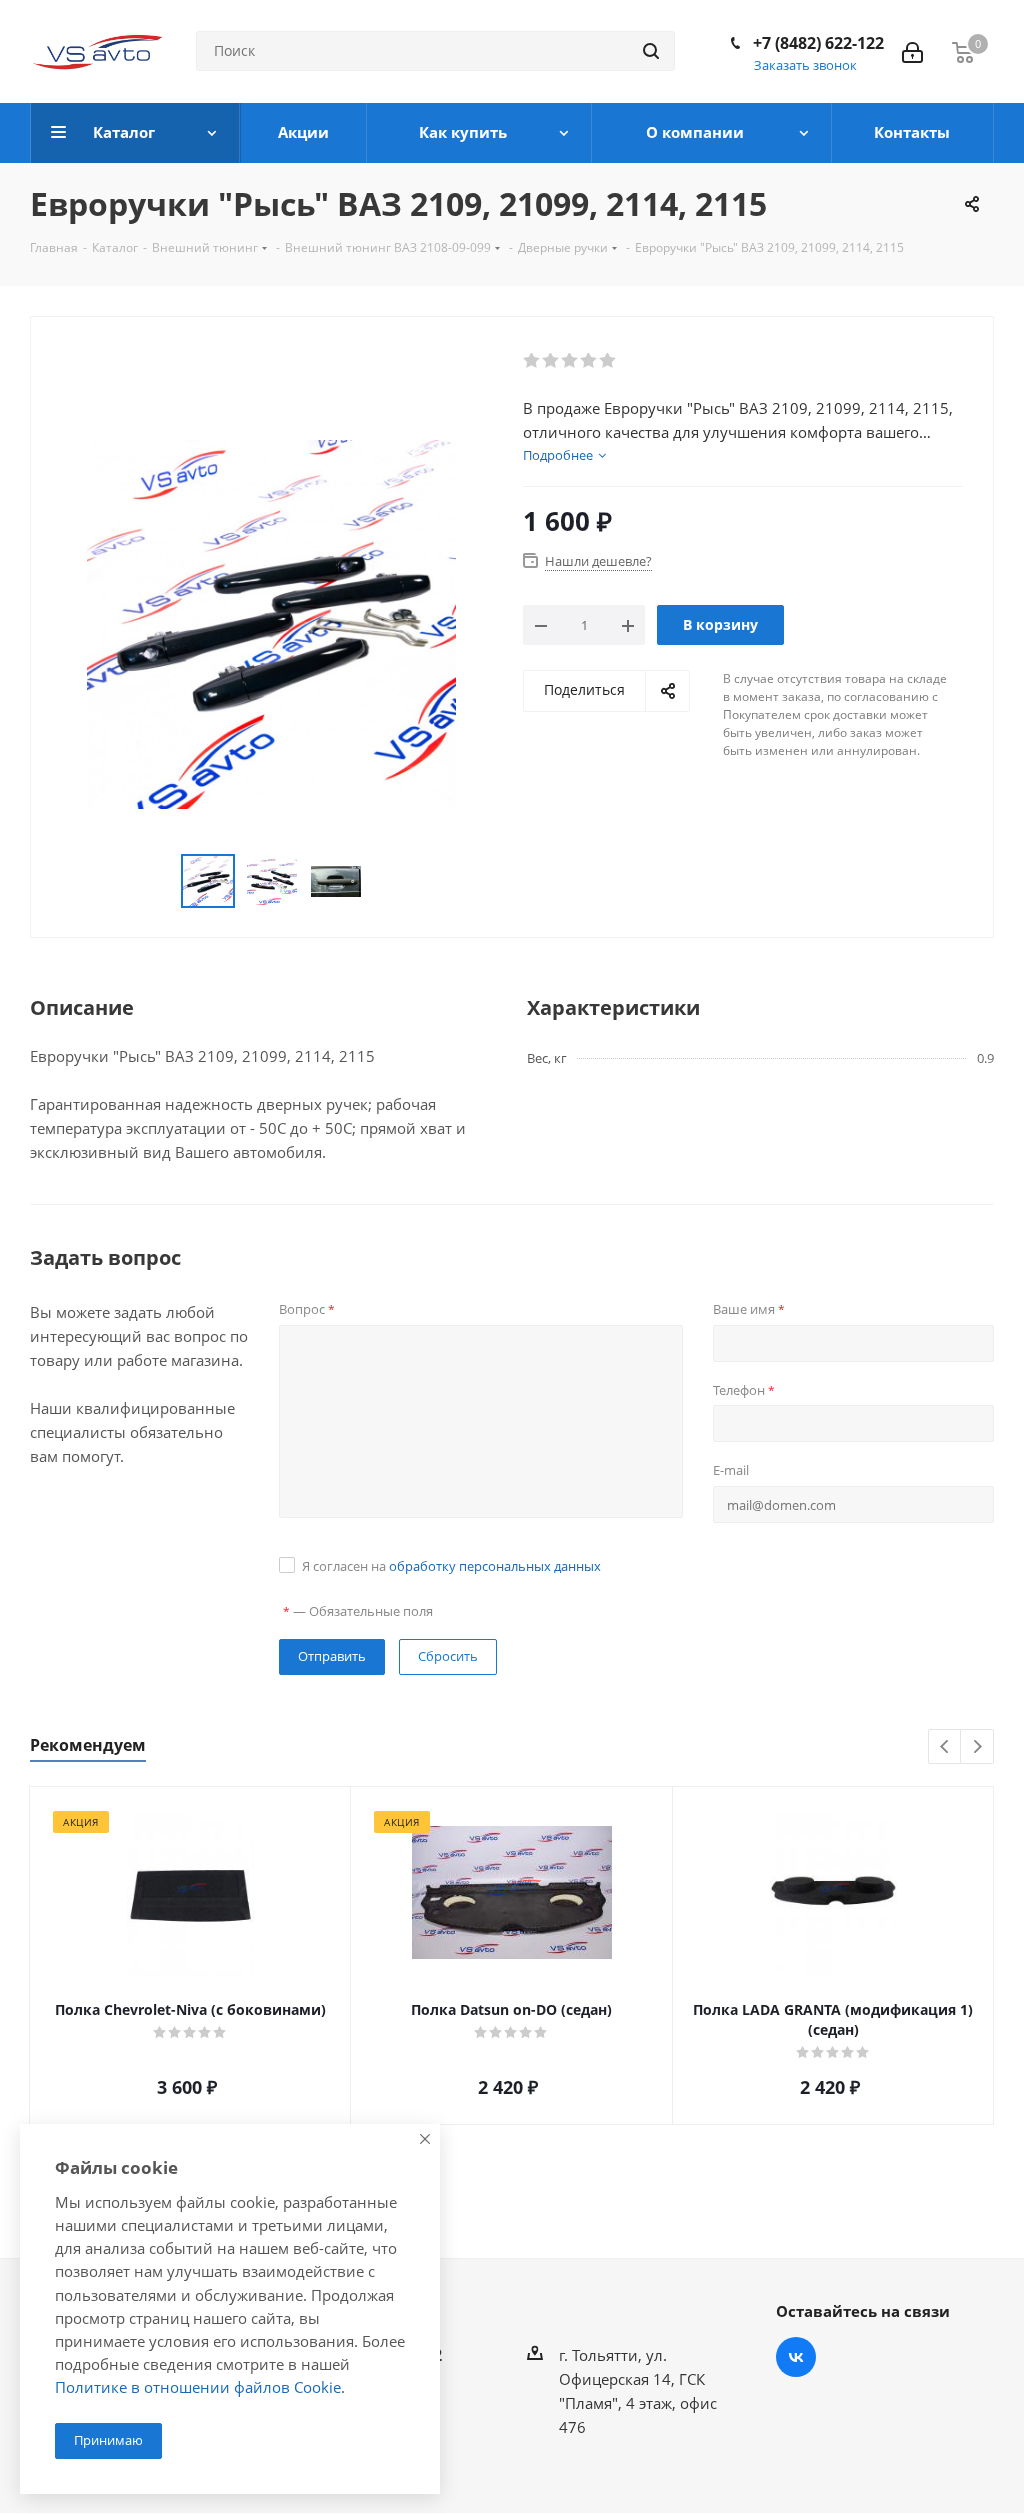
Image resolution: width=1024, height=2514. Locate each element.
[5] (608, 361)
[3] (570, 361)
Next (977, 1747)
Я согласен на (451, 1566)
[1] (532, 361)
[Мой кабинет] (912, 51)
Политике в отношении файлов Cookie (198, 2387)
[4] (589, 361)
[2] (551, 361)
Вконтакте (796, 2357)
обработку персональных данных (495, 1566)
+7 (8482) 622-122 (818, 43)
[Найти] (651, 51)
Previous (945, 1747)
